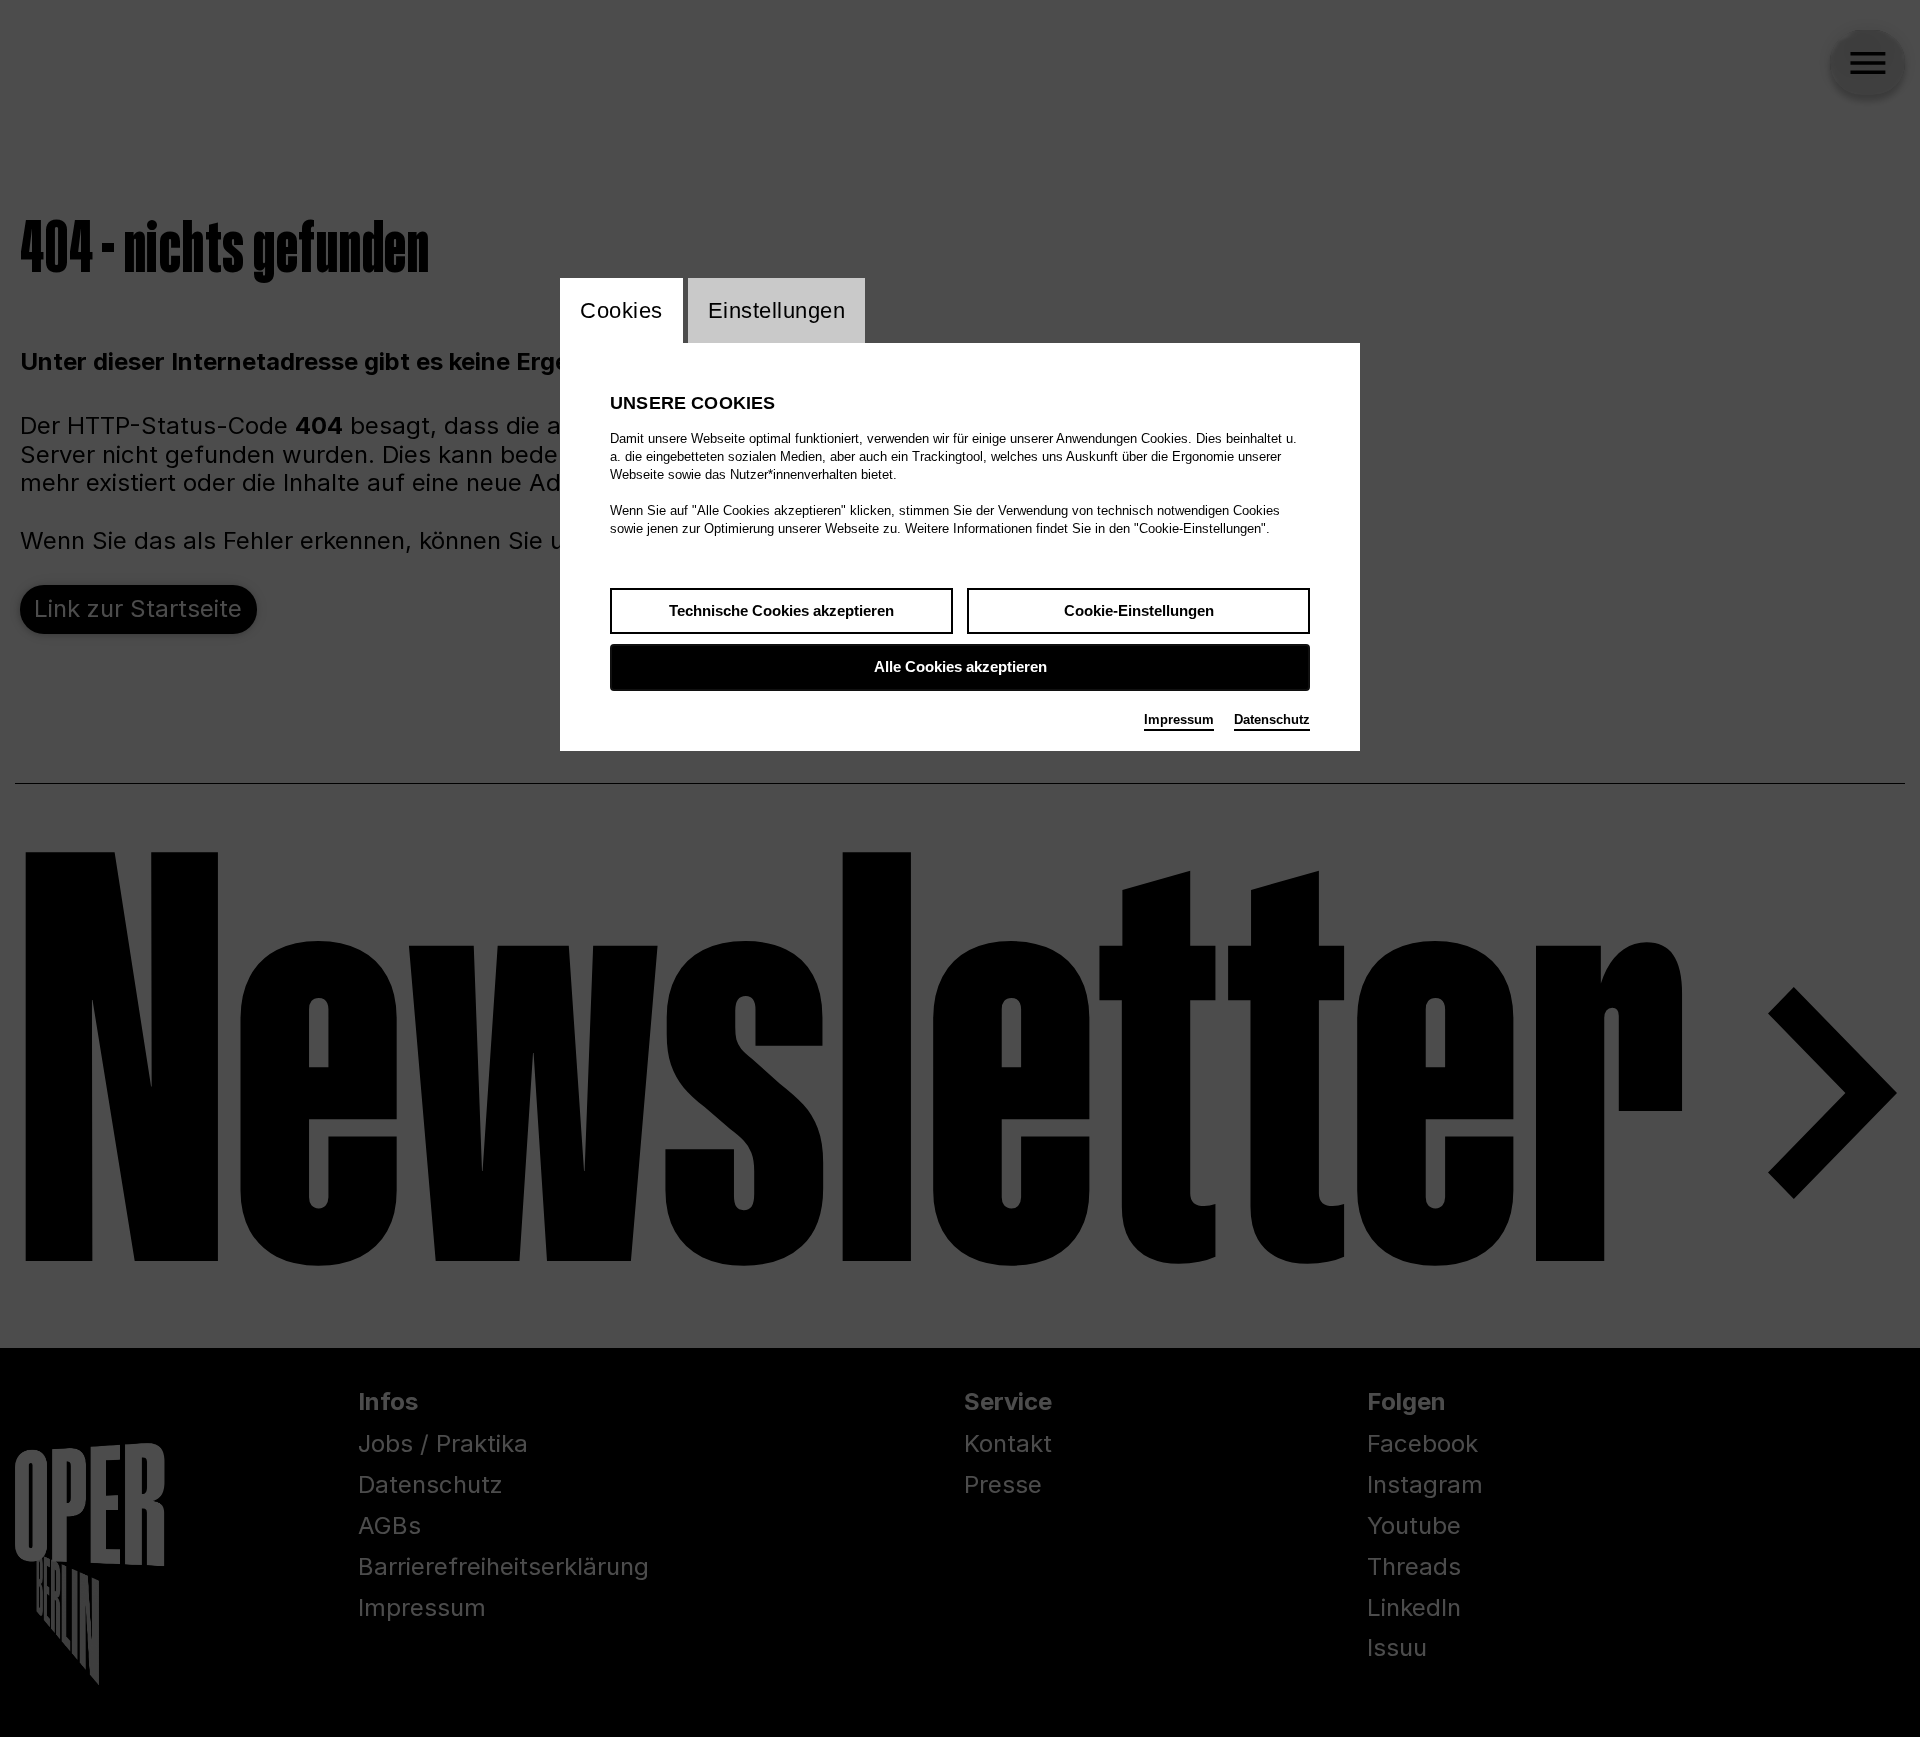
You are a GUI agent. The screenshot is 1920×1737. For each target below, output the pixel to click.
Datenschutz (1272, 719)
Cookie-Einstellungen (1139, 610)
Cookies (621, 310)
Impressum (1179, 719)
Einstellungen (777, 310)
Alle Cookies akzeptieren (960, 666)
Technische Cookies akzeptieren (781, 610)
